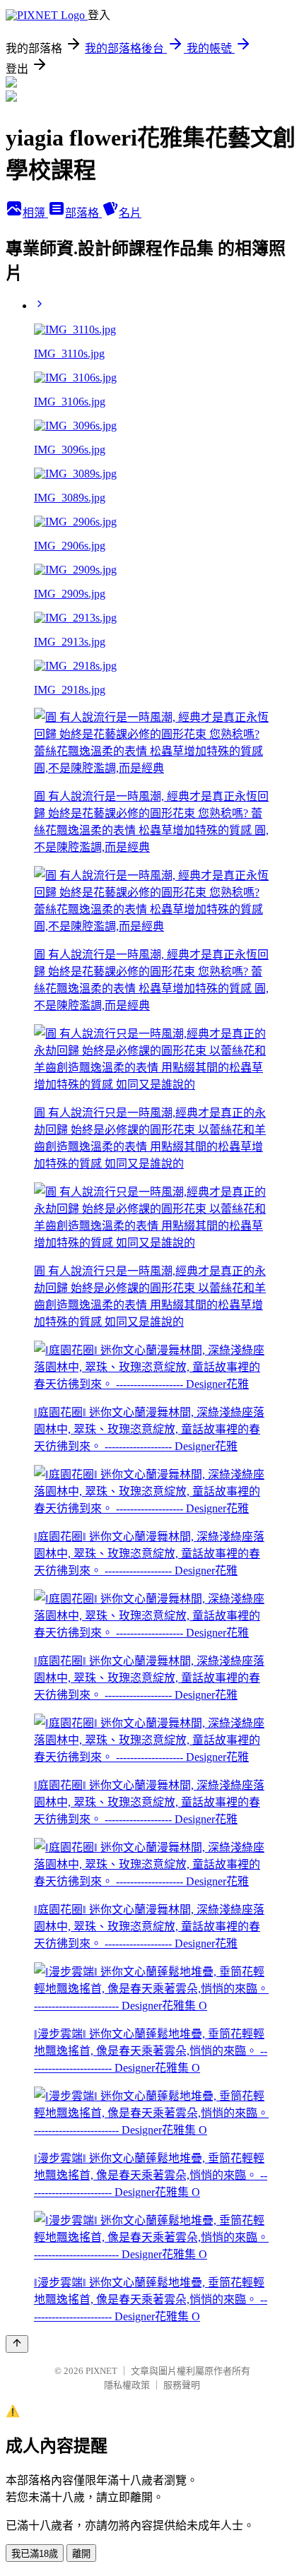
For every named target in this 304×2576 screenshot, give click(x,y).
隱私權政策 (127, 2385)
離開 (81, 2554)
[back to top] (17, 2344)
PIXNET (101, 2371)
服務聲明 (182, 2385)
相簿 (35, 213)
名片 (130, 213)
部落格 (83, 213)
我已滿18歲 (35, 2554)
